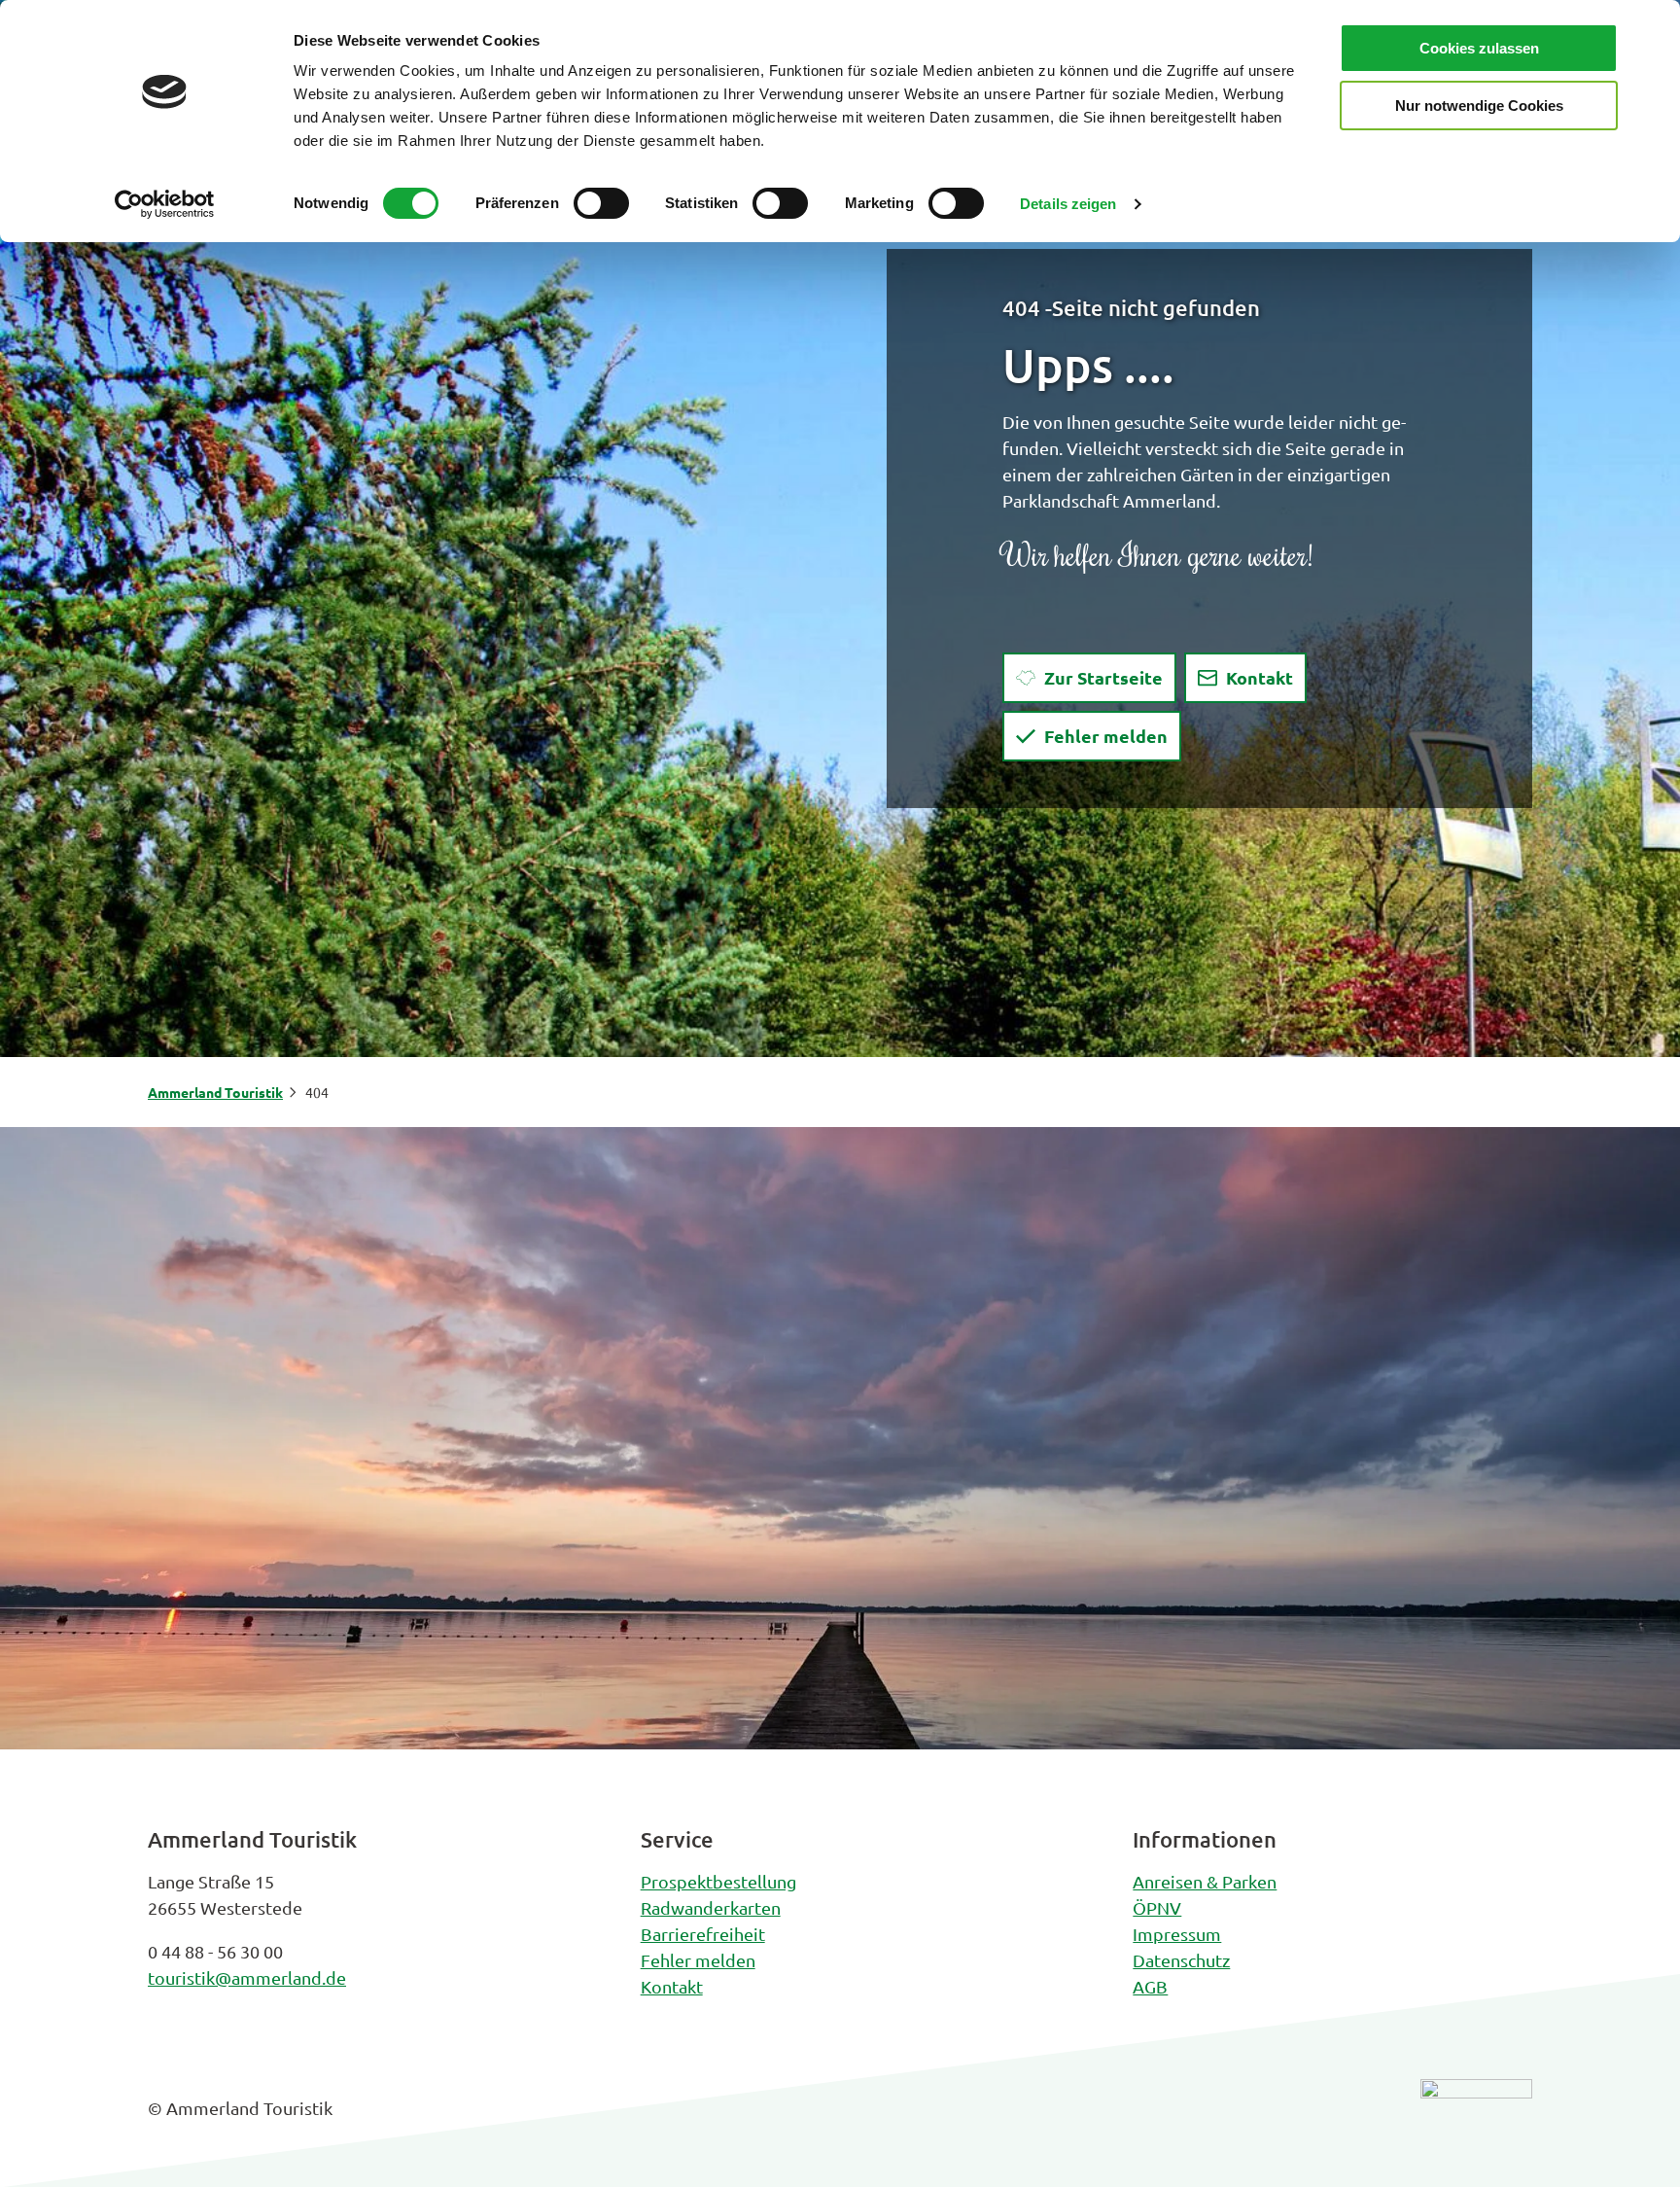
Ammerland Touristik (215, 1092)
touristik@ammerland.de (247, 1977)
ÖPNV (1157, 1907)
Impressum (1177, 1934)
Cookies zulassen (1479, 48)
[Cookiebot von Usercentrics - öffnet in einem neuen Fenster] (165, 204)
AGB (1150, 1986)
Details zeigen (1068, 204)
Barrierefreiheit (703, 1934)
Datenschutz (1181, 1960)
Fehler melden (698, 1960)
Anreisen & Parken (1205, 1881)
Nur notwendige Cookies (1479, 106)
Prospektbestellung (718, 1881)
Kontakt (672, 1986)
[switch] (601, 203)
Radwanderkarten (711, 1907)
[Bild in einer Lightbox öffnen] (1476, 2123)
